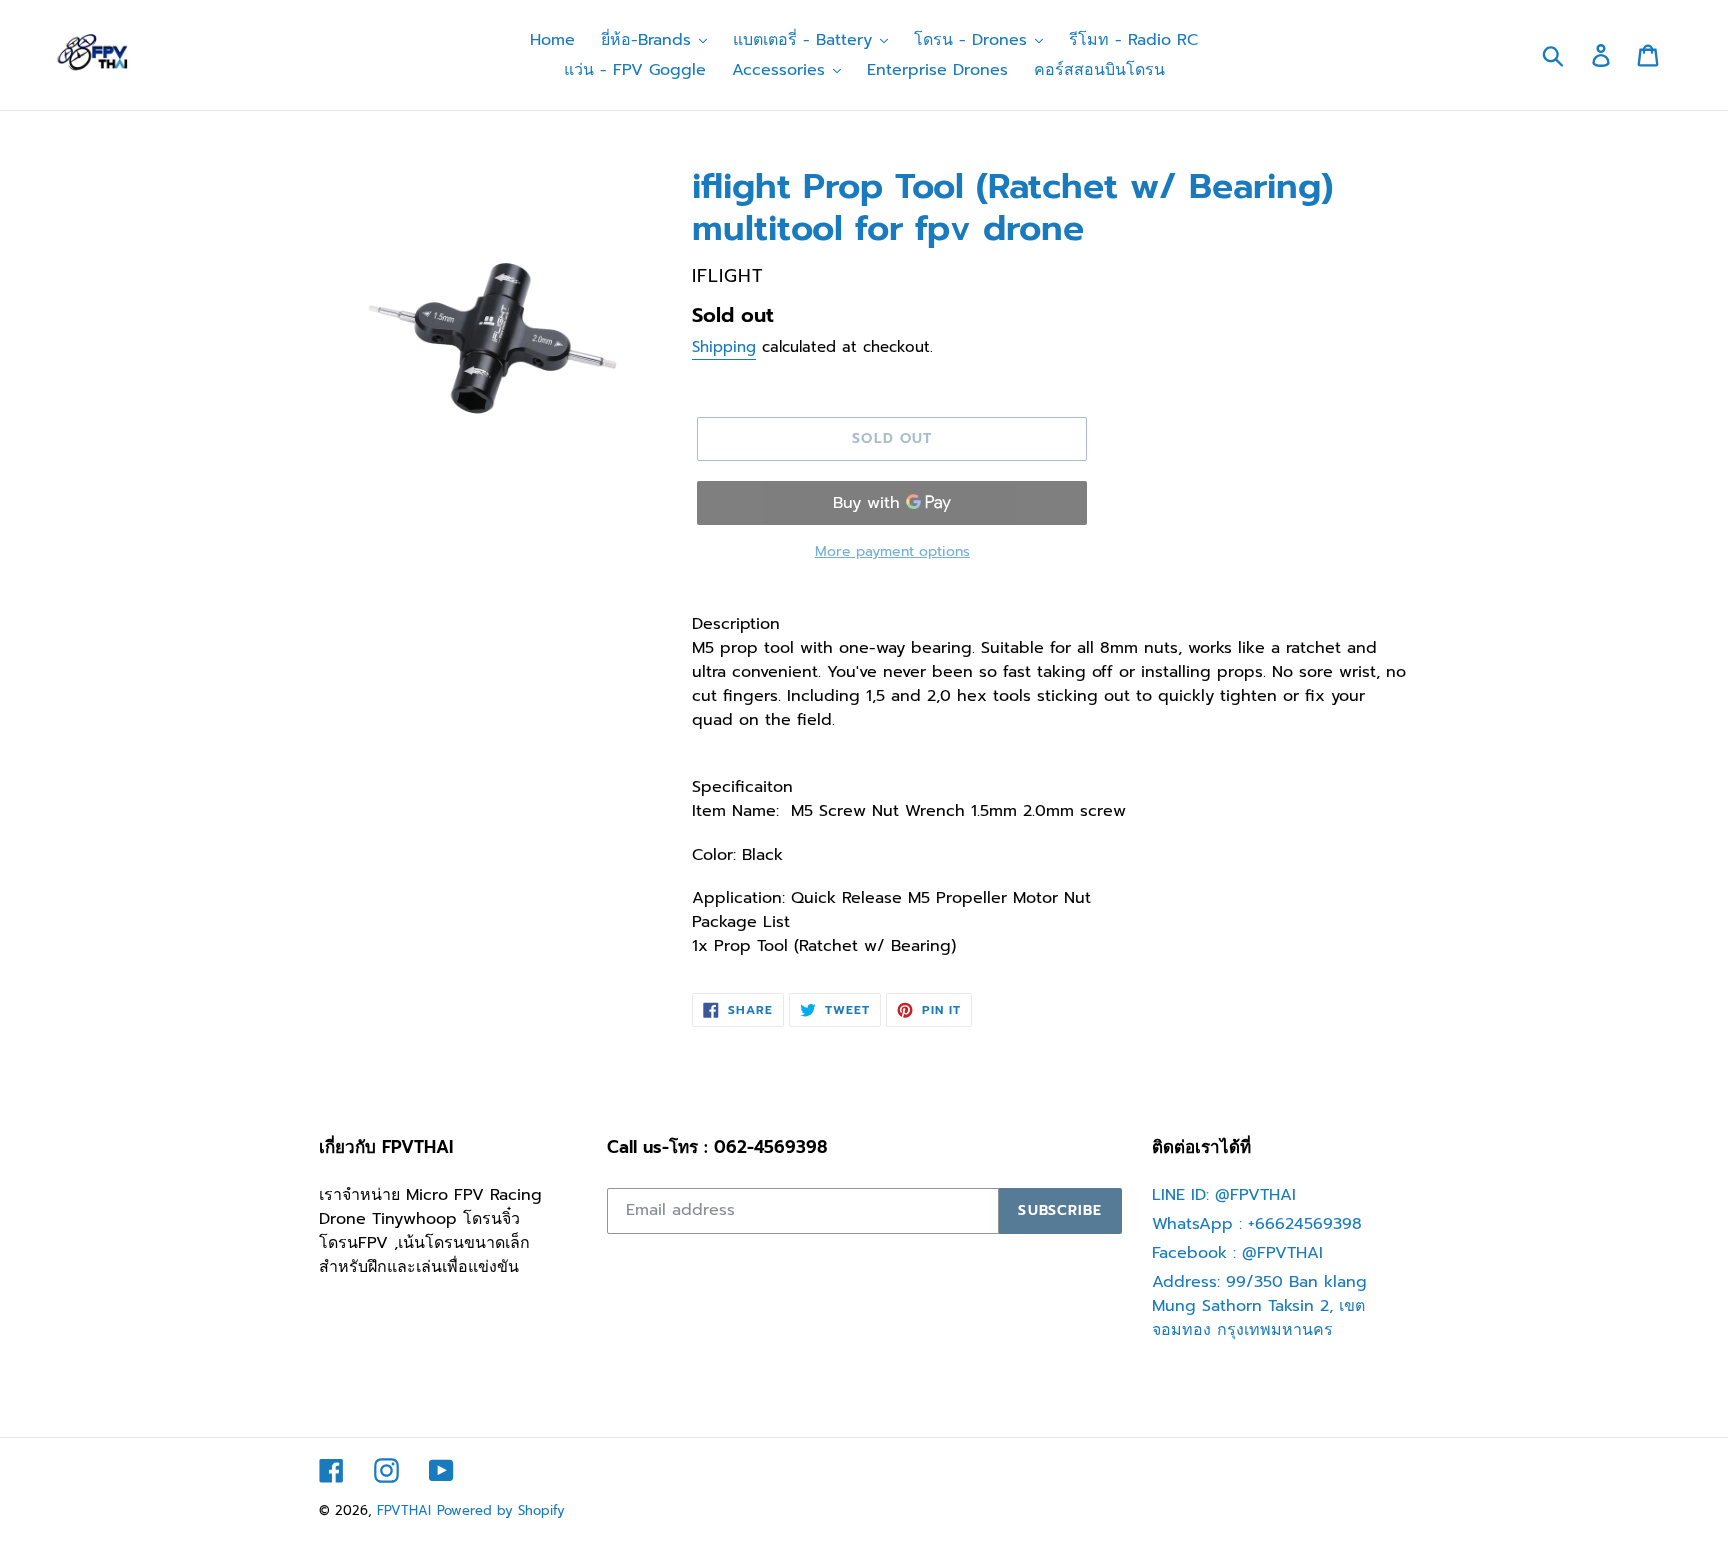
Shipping (724, 347)
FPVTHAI (404, 1510)
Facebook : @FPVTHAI (1237, 1253)
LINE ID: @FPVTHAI (1224, 1195)
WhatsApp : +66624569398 (1257, 1224)
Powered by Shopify (501, 1510)
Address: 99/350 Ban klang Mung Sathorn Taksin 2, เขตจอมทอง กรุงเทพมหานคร (1259, 1306)
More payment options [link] (892, 551)
